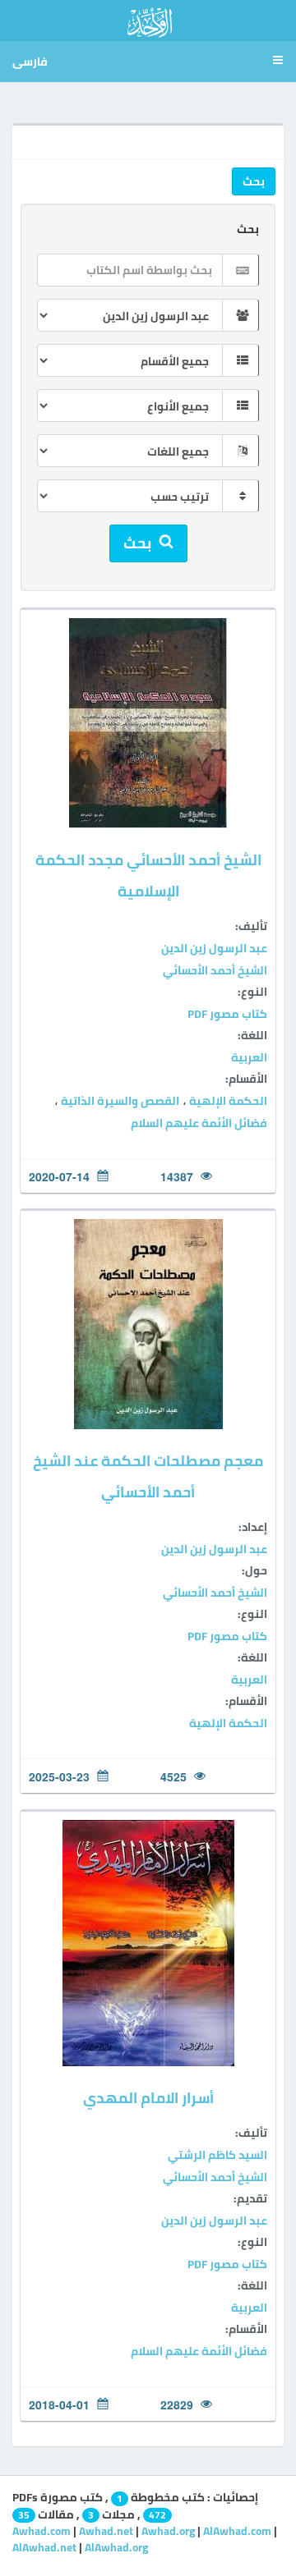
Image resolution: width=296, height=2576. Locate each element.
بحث (248, 229)
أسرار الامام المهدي (148, 2098)
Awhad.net (106, 2531)
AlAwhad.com (237, 2531)
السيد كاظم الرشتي (217, 2155)
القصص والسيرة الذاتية (119, 1101)
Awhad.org (168, 2531)
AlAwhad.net (44, 2547)
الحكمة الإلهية (227, 1101)
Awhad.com (42, 2531)
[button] (276, 62)
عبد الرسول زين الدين (214, 948)
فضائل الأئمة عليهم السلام (199, 1123)
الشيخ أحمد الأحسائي (215, 970)
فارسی (30, 62)
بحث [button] (254, 181)
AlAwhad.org (116, 2547)
